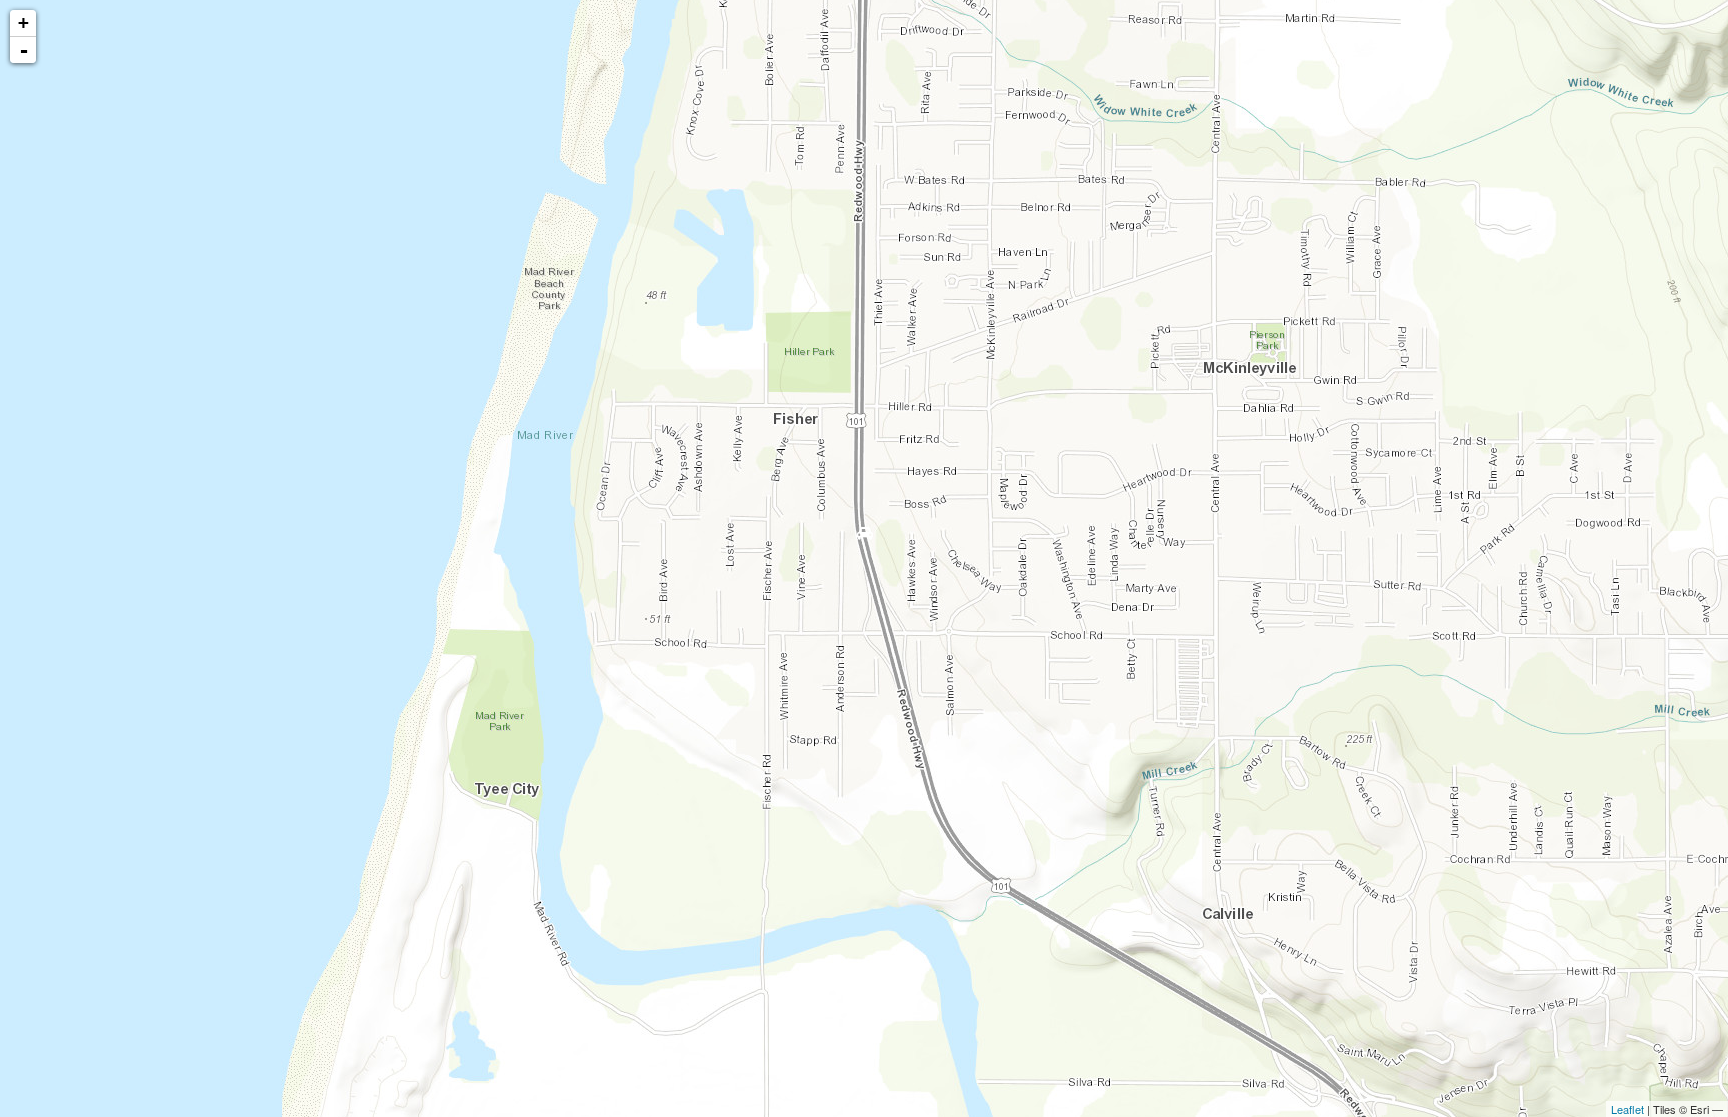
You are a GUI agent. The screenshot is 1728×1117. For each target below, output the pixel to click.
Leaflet (1627, 1109)
